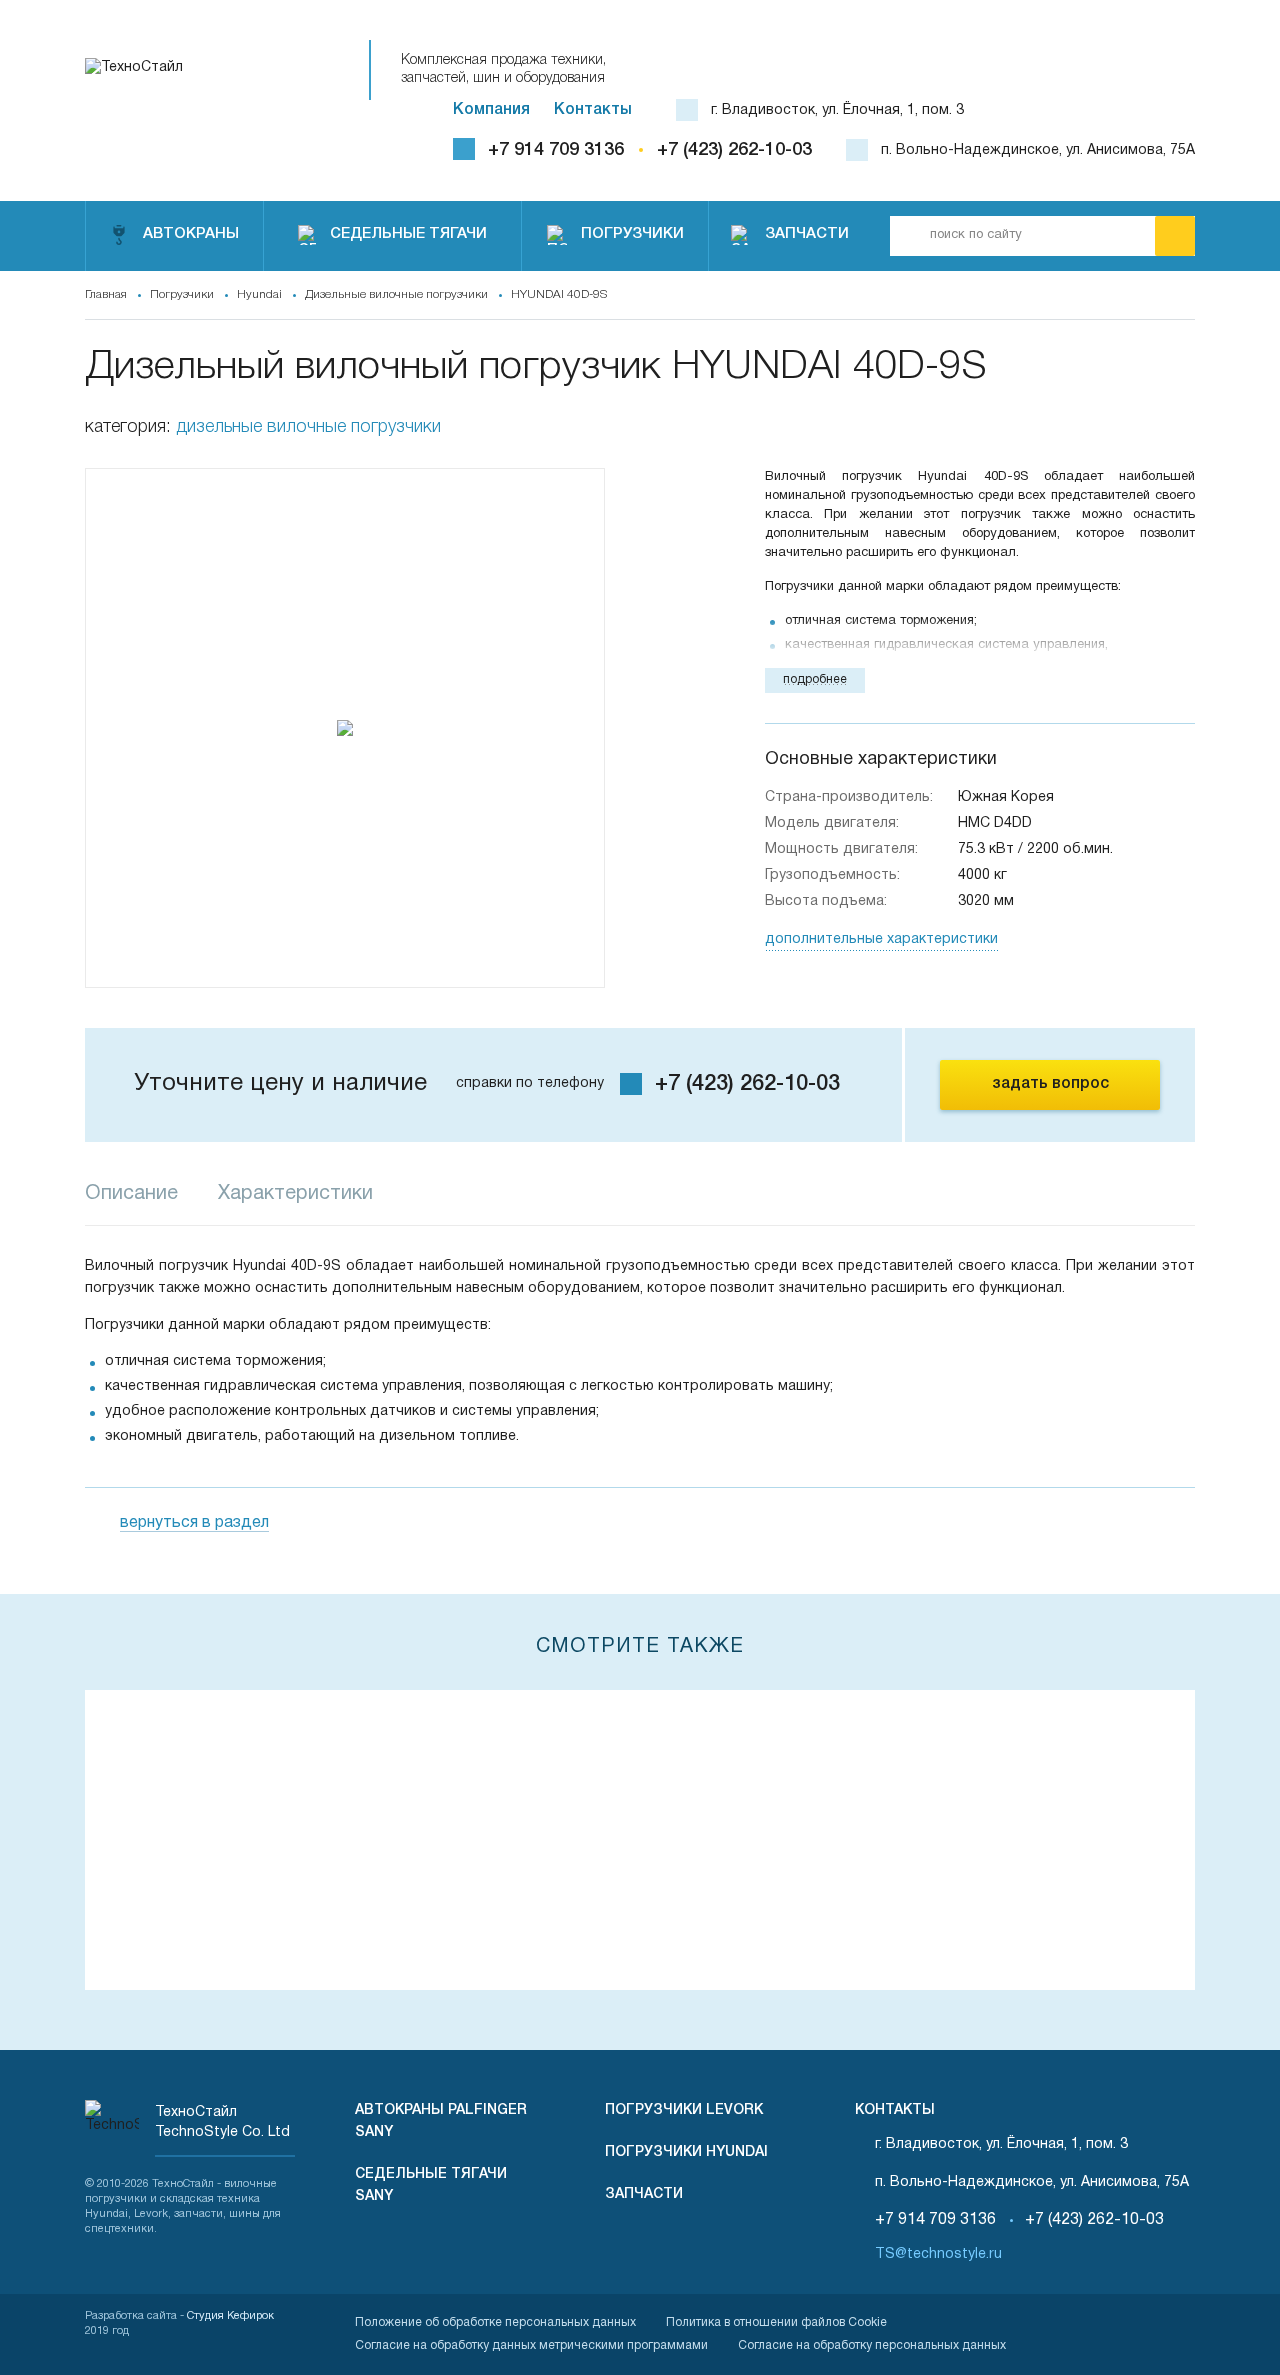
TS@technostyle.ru (938, 2254)
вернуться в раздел (194, 1523)
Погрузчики (182, 294)
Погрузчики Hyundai (686, 2152)
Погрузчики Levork (684, 2110)
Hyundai (259, 294)
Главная (106, 294)
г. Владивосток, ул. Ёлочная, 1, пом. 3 (837, 110)
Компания (491, 110)
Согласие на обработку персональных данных (872, 2345)
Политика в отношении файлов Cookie (776, 2322)
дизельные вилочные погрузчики (308, 427)
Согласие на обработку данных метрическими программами (531, 2345)
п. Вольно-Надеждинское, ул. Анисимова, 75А (1038, 150)
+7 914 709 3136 (556, 150)
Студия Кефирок (230, 2316)
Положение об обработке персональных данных (495, 2322)
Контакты (593, 110)
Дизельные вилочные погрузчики (396, 294)
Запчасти (644, 2194)
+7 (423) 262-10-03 (734, 150)
